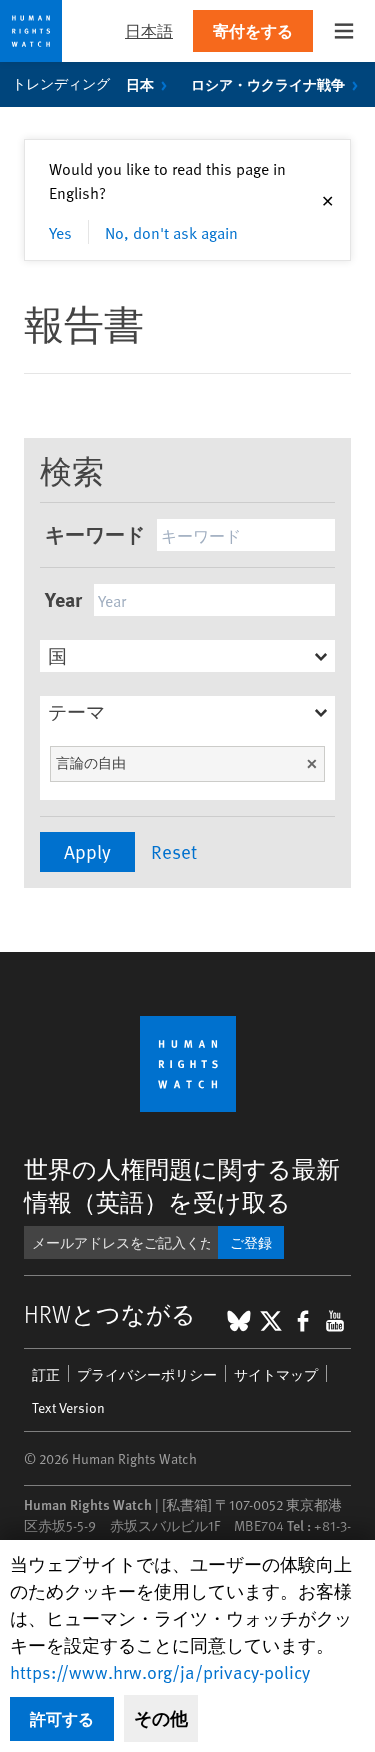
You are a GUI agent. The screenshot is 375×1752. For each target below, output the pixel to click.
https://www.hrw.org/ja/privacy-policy (160, 1671)
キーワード (95, 533)
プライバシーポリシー (147, 1374)
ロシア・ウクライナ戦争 (268, 84)
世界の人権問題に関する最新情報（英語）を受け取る (182, 1185)
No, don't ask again (171, 232)
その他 (161, 1718)
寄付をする (253, 30)
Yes (60, 232)
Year (63, 598)
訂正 (46, 1374)
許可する (62, 1718)
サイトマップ (276, 1374)
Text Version (68, 1407)
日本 (140, 84)
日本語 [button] (149, 30)
